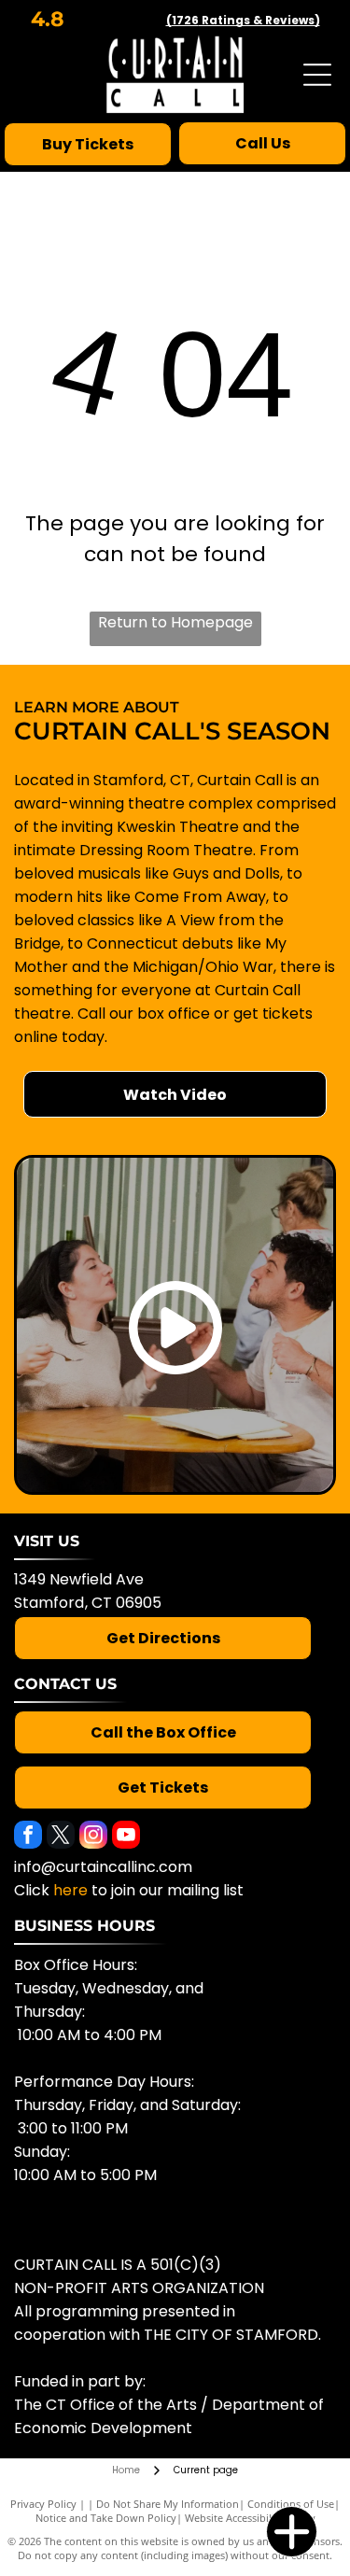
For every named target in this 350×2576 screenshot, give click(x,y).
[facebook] (28, 1837)
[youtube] (126, 1837)
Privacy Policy (43, 2504)
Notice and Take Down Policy (106, 2518)
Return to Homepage (175, 622)
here (70, 1890)
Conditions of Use (291, 2504)
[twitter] (61, 1837)
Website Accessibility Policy (250, 2518)
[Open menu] (317, 75)
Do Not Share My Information (168, 2504)
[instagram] (93, 1837)
